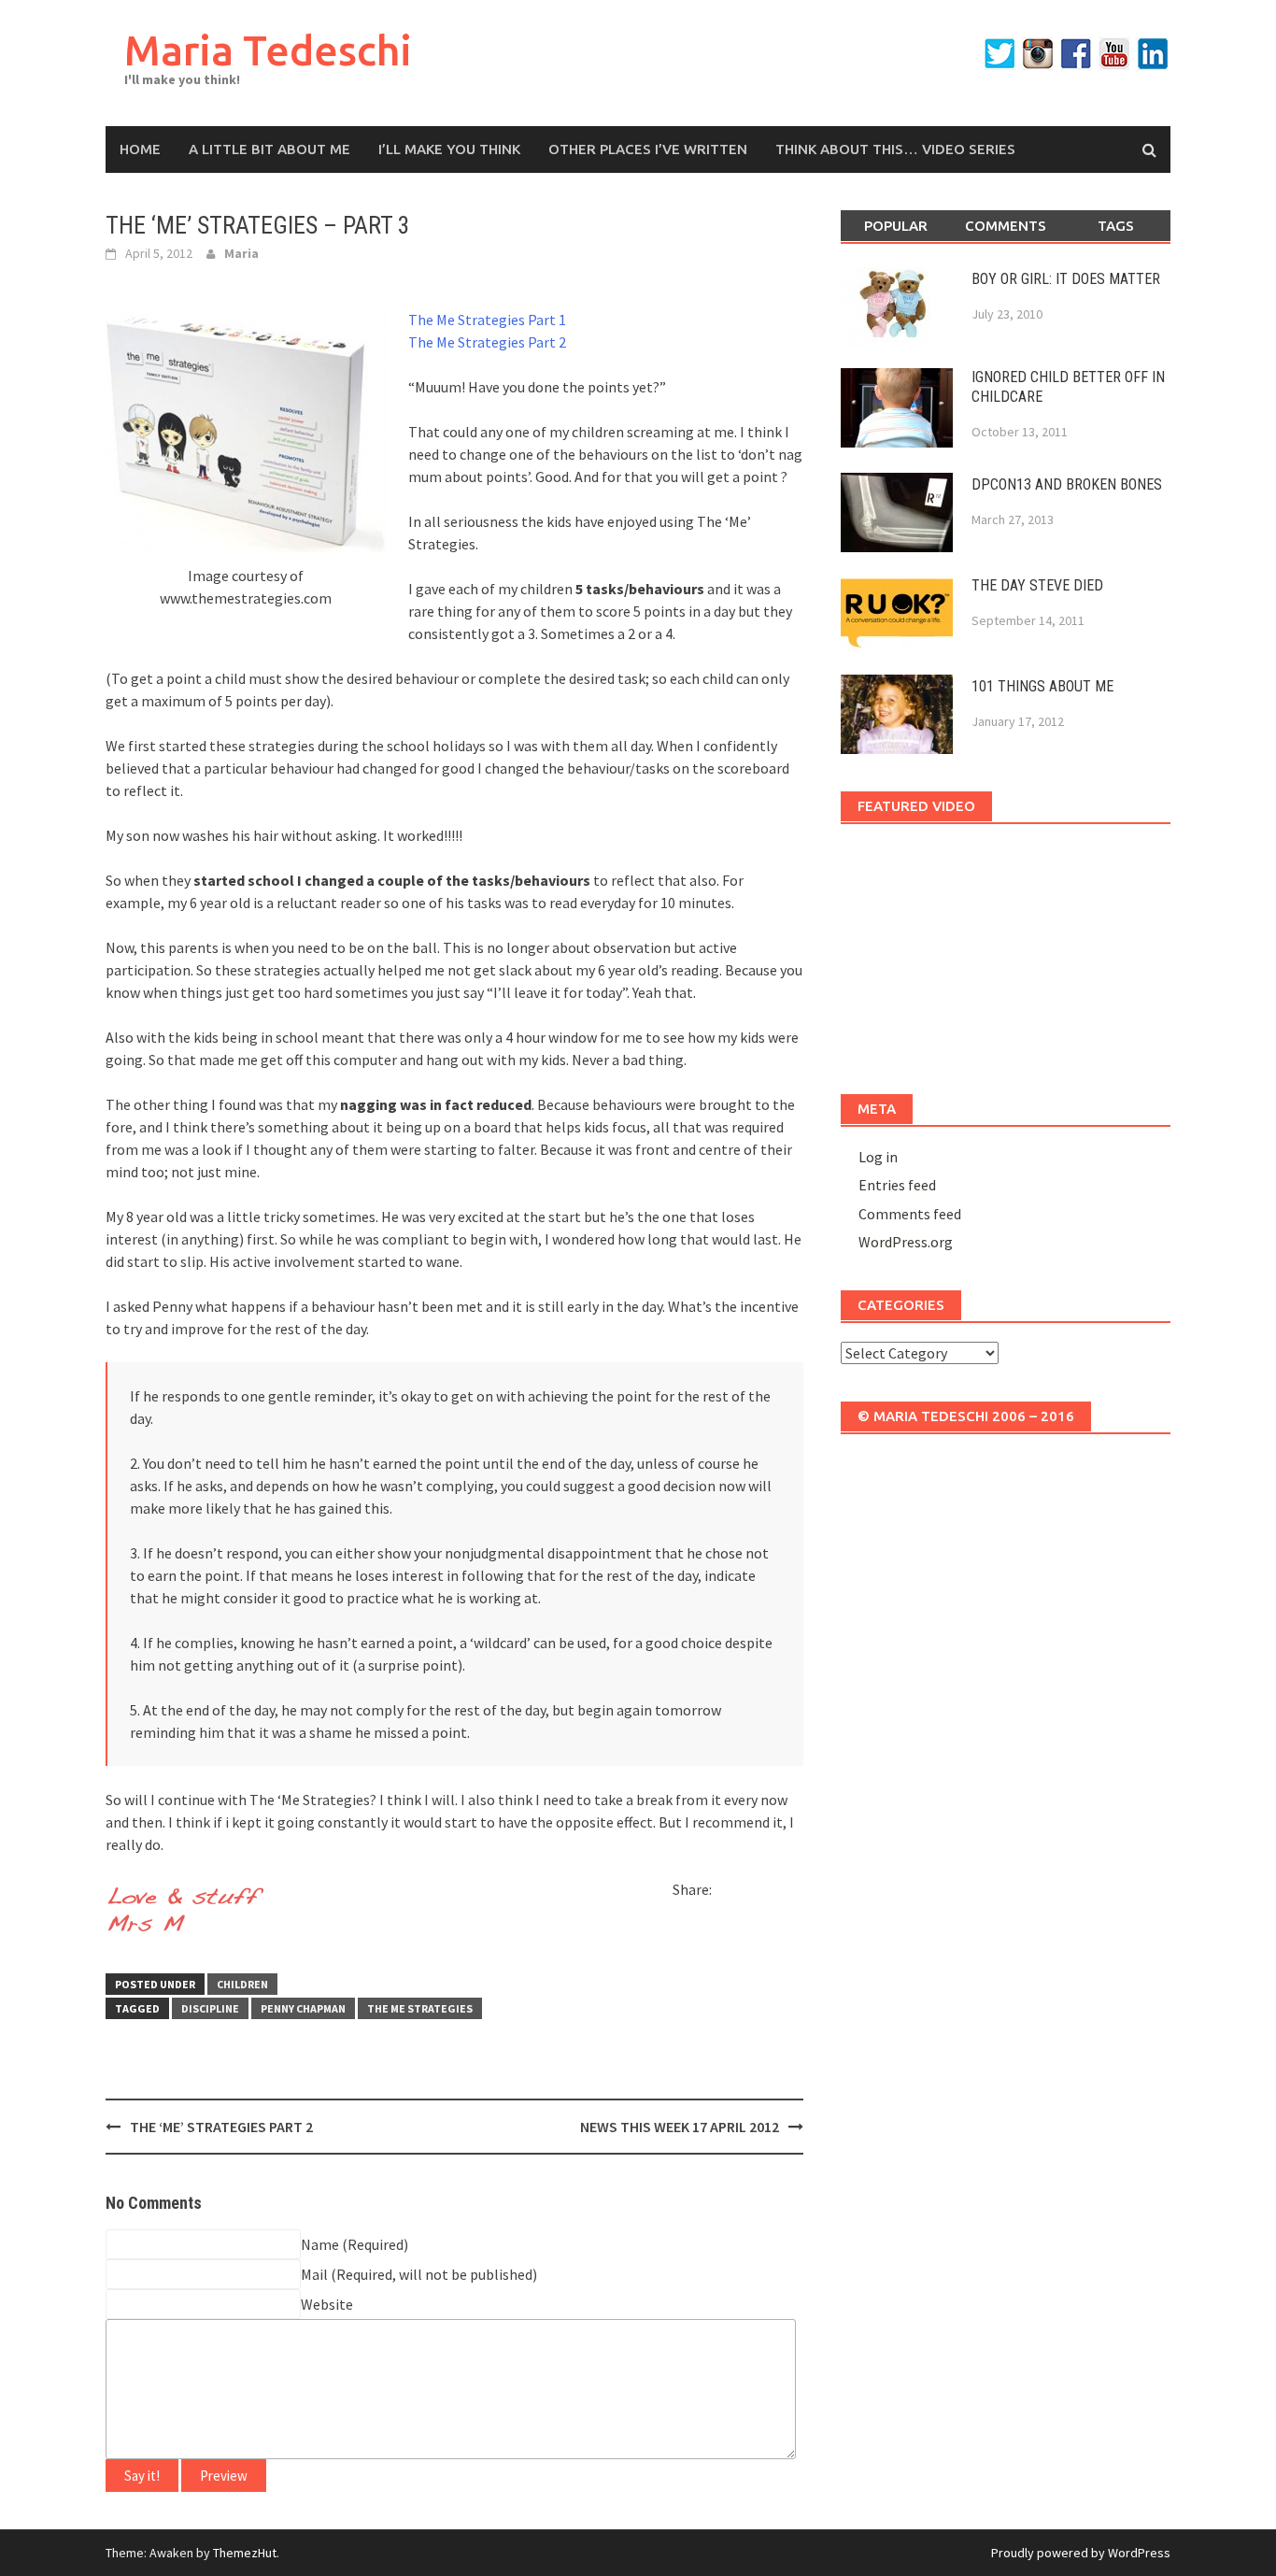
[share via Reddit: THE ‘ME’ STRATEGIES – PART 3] (762, 1893)
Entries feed (897, 1185)
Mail (314, 2274)
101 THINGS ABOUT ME (1042, 686)
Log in (878, 1157)
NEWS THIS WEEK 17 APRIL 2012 (680, 2127)
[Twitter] (1000, 54)
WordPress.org (906, 1242)
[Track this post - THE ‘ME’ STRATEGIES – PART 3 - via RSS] (720, 1926)
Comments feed (910, 1214)
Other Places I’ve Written (648, 149)
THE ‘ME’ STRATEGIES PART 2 (221, 2127)
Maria (241, 253)
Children (242, 1984)
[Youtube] (1114, 54)
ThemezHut (245, 2553)
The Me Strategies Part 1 (487, 320)
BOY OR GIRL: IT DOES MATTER (1066, 279)
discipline (210, 2008)
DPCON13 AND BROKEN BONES (1067, 484)
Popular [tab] (896, 226)
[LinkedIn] (1153, 54)
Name (320, 2244)
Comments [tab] (1006, 226)
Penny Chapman (303, 2008)
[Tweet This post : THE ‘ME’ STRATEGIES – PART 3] (688, 1926)
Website (327, 2304)
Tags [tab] (1116, 226)
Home (140, 149)
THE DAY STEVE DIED (1037, 585)
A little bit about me (269, 149)
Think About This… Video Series (895, 149)
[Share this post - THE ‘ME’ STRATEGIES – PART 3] (730, 1893)
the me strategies (420, 2008)
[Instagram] (1038, 54)
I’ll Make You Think (449, 149)
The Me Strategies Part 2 (487, 342)
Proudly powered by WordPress (1081, 2553)
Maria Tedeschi (268, 50)
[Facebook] (1076, 54)
